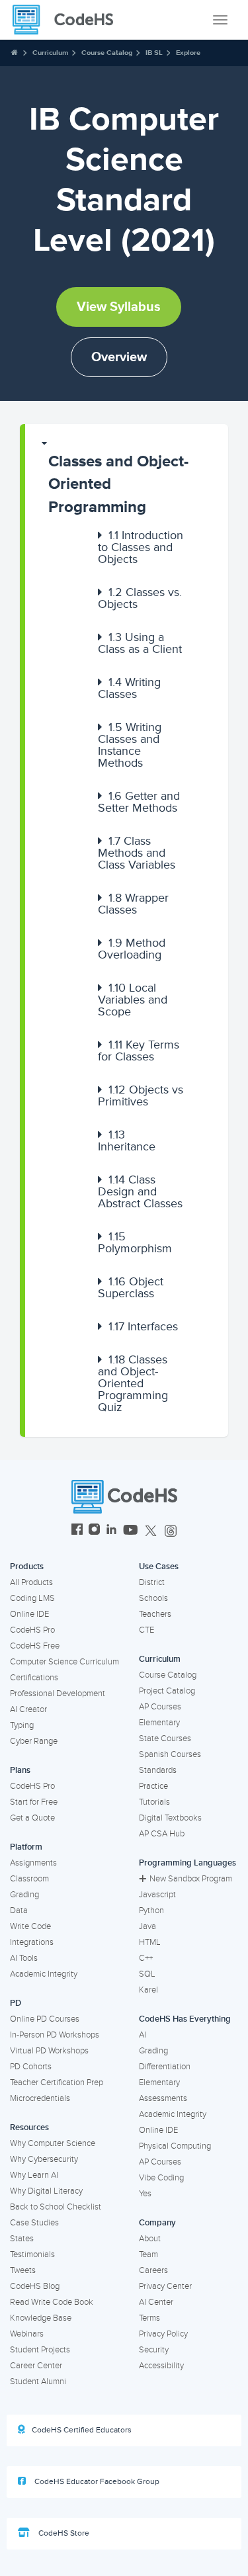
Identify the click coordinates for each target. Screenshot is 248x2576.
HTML (150, 1942)
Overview (119, 357)
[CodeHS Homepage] (68, 20)
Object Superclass (131, 1287)
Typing (22, 1725)
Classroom (29, 1879)
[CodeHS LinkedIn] (111, 1531)
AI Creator (28, 1709)
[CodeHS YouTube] (131, 1531)
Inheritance (127, 1140)
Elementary (159, 1723)
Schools (153, 1598)
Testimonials (32, 2254)
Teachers (155, 1614)
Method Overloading (132, 949)
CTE (146, 1630)
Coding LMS (32, 1598)
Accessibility (161, 2366)
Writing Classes (129, 688)
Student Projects (40, 2350)
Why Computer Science (53, 2143)
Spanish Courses (170, 1754)
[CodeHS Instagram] (94, 1531)
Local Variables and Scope (133, 1000)
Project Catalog (167, 1691)
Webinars (27, 2334)
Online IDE (29, 1614)
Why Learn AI (34, 2175)
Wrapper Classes (133, 904)
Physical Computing (175, 2146)
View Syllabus (119, 307)
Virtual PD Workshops (49, 2051)
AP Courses (160, 1707)
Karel (148, 1990)
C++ (146, 1958)
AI (143, 2035)
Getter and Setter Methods (139, 802)
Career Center (36, 2366)
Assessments (163, 2098)
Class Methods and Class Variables (137, 853)
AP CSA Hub (162, 1834)
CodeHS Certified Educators (82, 2430)
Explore (188, 53)
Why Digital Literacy (46, 2191)
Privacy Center (165, 2286)
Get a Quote (32, 1818)
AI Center (156, 2302)
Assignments (33, 1863)
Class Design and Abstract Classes (140, 1191)
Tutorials (154, 1802)
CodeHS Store (63, 2533)
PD (16, 2003)
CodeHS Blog (35, 2286)
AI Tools (24, 1958)
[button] (127, 478)
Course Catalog (107, 53)
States (22, 2239)
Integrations (32, 1942)
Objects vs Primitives (141, 1095)
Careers (153, 2270)
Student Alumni (38, 2382)
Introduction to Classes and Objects (141, 547)
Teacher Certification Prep (57, 2082)
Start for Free (34, 1802)
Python (151, 1911)
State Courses (165, 1739)
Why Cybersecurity (44, 2159)
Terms (149, 2318)
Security (154, 2350)
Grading (24, 1895)
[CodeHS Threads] (171, 1531)
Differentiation (165, 2067)
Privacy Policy (163, 2334)
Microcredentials (40, 2098)
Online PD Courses (45, 2019)
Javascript (157, 1895)
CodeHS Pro (32, 1630)
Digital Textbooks (170, 1818)
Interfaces (143, 1326)
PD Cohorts (31, 2067)
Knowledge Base (41, 2318)
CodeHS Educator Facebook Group (96, 2482)
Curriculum (50, 53)
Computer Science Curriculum (64, 1662)
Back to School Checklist (56, 2207)
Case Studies (34, 2223)
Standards (158, 1770)
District (152, 1582)
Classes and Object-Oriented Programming (118, 484)
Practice (153, 1786)
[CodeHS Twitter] (151, 1531)
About (150, 2239)
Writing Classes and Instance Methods (130, 745)
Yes (145, 2194)
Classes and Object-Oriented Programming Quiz (133, 1383)
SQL (147, 1974)
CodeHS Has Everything (185, 2019)
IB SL (154, 53)
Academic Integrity (44, 1974)
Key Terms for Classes (139, 1051)
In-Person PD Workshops (55, 2035)
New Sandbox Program (191, 1879)
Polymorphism (135, 1242)
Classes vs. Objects (140, 598)
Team (148, 2254)
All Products (31, 1582)
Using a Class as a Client (140, 643)
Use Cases (159, 1567)
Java (147, 1926)
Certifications (34, 1678)
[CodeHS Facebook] (77, 1531)
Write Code (30, 1926)
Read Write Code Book (52, 2302)
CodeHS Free (35, 1646)
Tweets (23, 2270)
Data (19, 1911)
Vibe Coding (161, 2178)
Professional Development (58, 1694)
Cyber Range (34, 1741)
